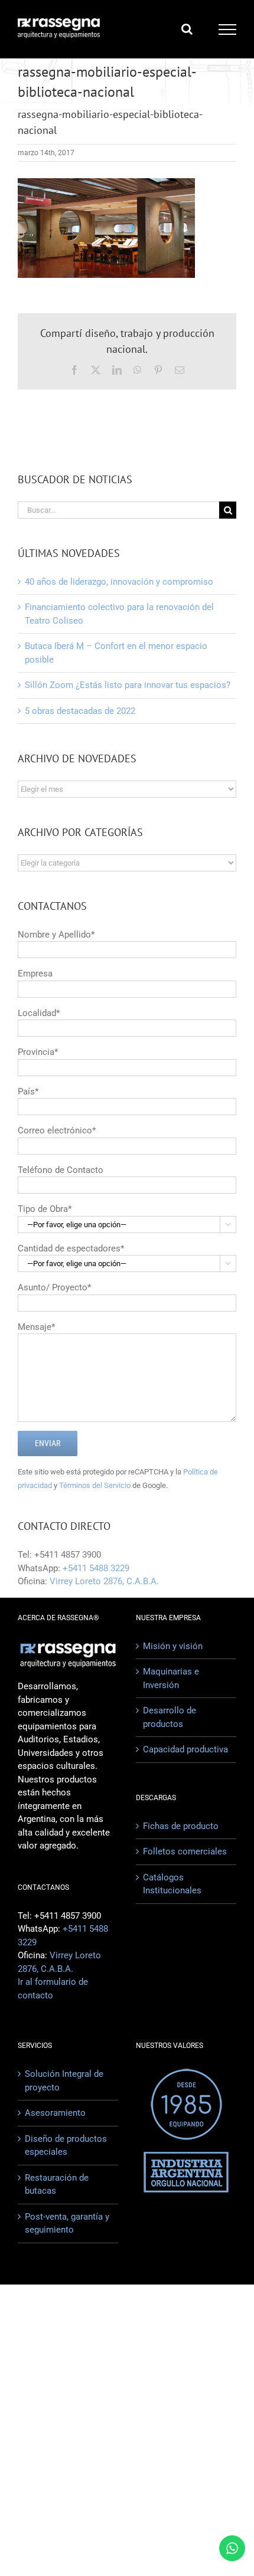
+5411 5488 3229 (96, 1568)
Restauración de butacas (57, 2185)
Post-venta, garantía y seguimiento (67, 2223)
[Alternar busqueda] (187, 29)
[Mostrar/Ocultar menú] (228, 30)
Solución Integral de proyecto (64, 2081)
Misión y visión (173, 1646)
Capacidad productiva (185, 1749)
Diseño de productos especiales (66, 2146)
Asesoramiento (55, 2113)
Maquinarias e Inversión (171, 1678)
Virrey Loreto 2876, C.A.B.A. (104, 1581)
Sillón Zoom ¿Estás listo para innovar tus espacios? (128, 685)
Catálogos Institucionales (172, 1884)
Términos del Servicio (95, 1485)
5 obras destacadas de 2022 (80, 711)
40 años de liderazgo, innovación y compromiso (119, 582)
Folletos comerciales (185, 1851)
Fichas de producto (181, 1826)
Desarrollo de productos (170, 1717)
